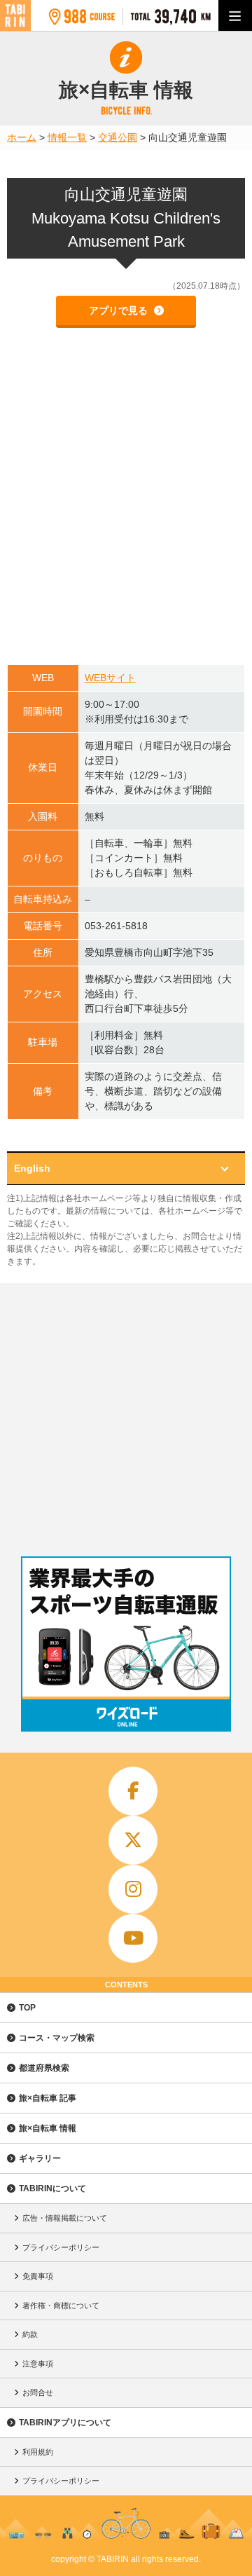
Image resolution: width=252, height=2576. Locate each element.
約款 (30, 2334)
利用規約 (38, 2452)
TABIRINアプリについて (65, 2423)
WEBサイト (110, 678)
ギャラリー (40, 2158)
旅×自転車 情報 (48, 2128)
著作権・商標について (61, 2306)
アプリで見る (120, 310)
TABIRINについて (52, 2188)
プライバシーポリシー (61, 2247)
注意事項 (38, 2364)
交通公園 (118, 137)
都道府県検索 (44, 2068)
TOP (27, 2008)
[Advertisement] (126, 1416)
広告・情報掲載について (65, 2218)
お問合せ (38, 2392)
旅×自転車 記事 (48, 2098)
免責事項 (38, 2276)
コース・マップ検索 (57, 2038)
